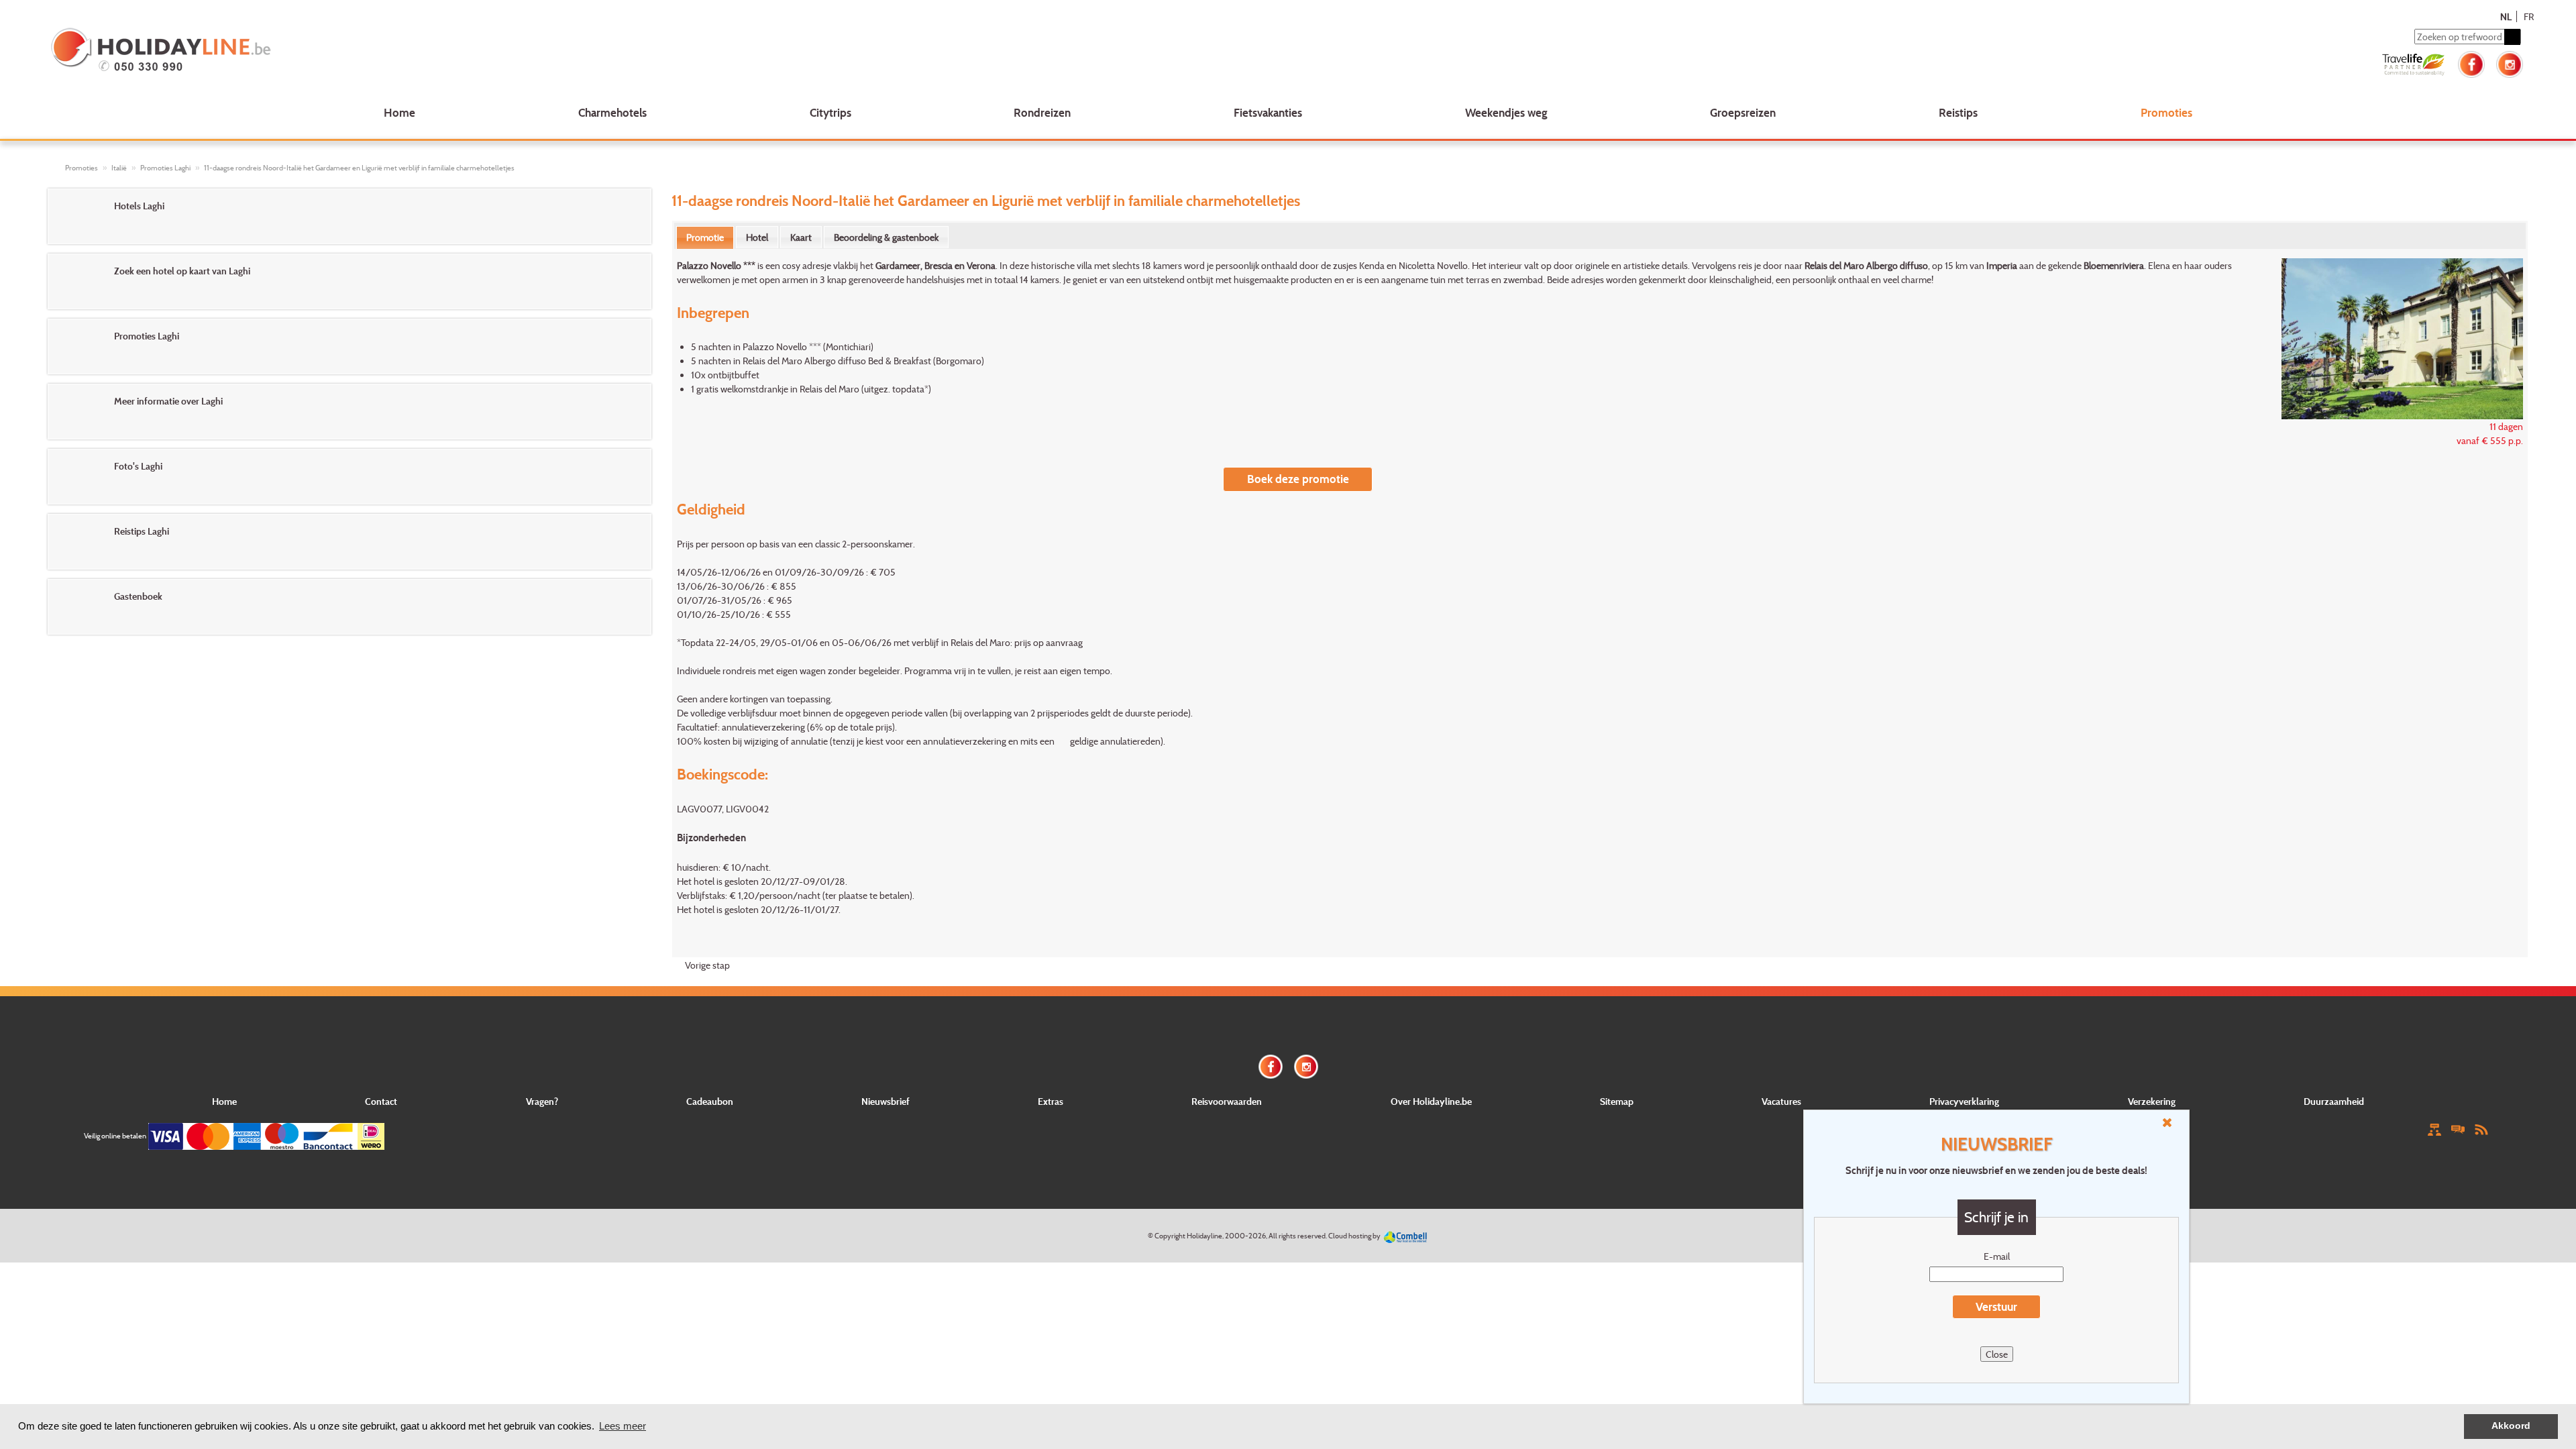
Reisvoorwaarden (1227, 1101)
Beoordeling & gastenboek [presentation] (886, 237)
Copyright (1170, 1236)
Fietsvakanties (1268, 112)
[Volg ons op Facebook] (2471, 63)
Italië (119, 168)
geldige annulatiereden (1115, 741)
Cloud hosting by (1354, 1236)
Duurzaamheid (2334, 1101)
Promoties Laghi (165, 168)
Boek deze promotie (1298, 479)
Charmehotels (612, 112)
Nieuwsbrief (885, 1101)
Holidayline (1204, 1236)
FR (2529, 16)
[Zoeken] (2512, 37)
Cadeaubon (710, 1101)
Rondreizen (1042, 112)
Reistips (1958, 112)
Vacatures (1781, 1101)
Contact (381, 1101)
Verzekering (2152, 1101)
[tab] (705, 237)
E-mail (1997, 1256)
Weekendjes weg (1506, 112)
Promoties (2166, 112)
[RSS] (2481, 1129)
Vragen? (542, 1101)
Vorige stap (707, 965)
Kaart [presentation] (801, 237)
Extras (1051, 1101)
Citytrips (830, 112)
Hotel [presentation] (757, 237)
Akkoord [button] (2511, 1426)
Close (1997, 1354)
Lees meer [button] (623, 1426)
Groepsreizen (1743, 112)
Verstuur (1996, 1306)
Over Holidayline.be (1431, 1101)
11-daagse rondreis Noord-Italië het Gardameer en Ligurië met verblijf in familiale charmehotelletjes (359, 168)
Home (399, 112)
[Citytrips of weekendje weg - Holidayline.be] (559, 51)
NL (2506, 16)
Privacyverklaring (1964, 1101)
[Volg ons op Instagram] (2510, 63)
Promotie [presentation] (705, 237)
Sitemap (1617, 1101)
